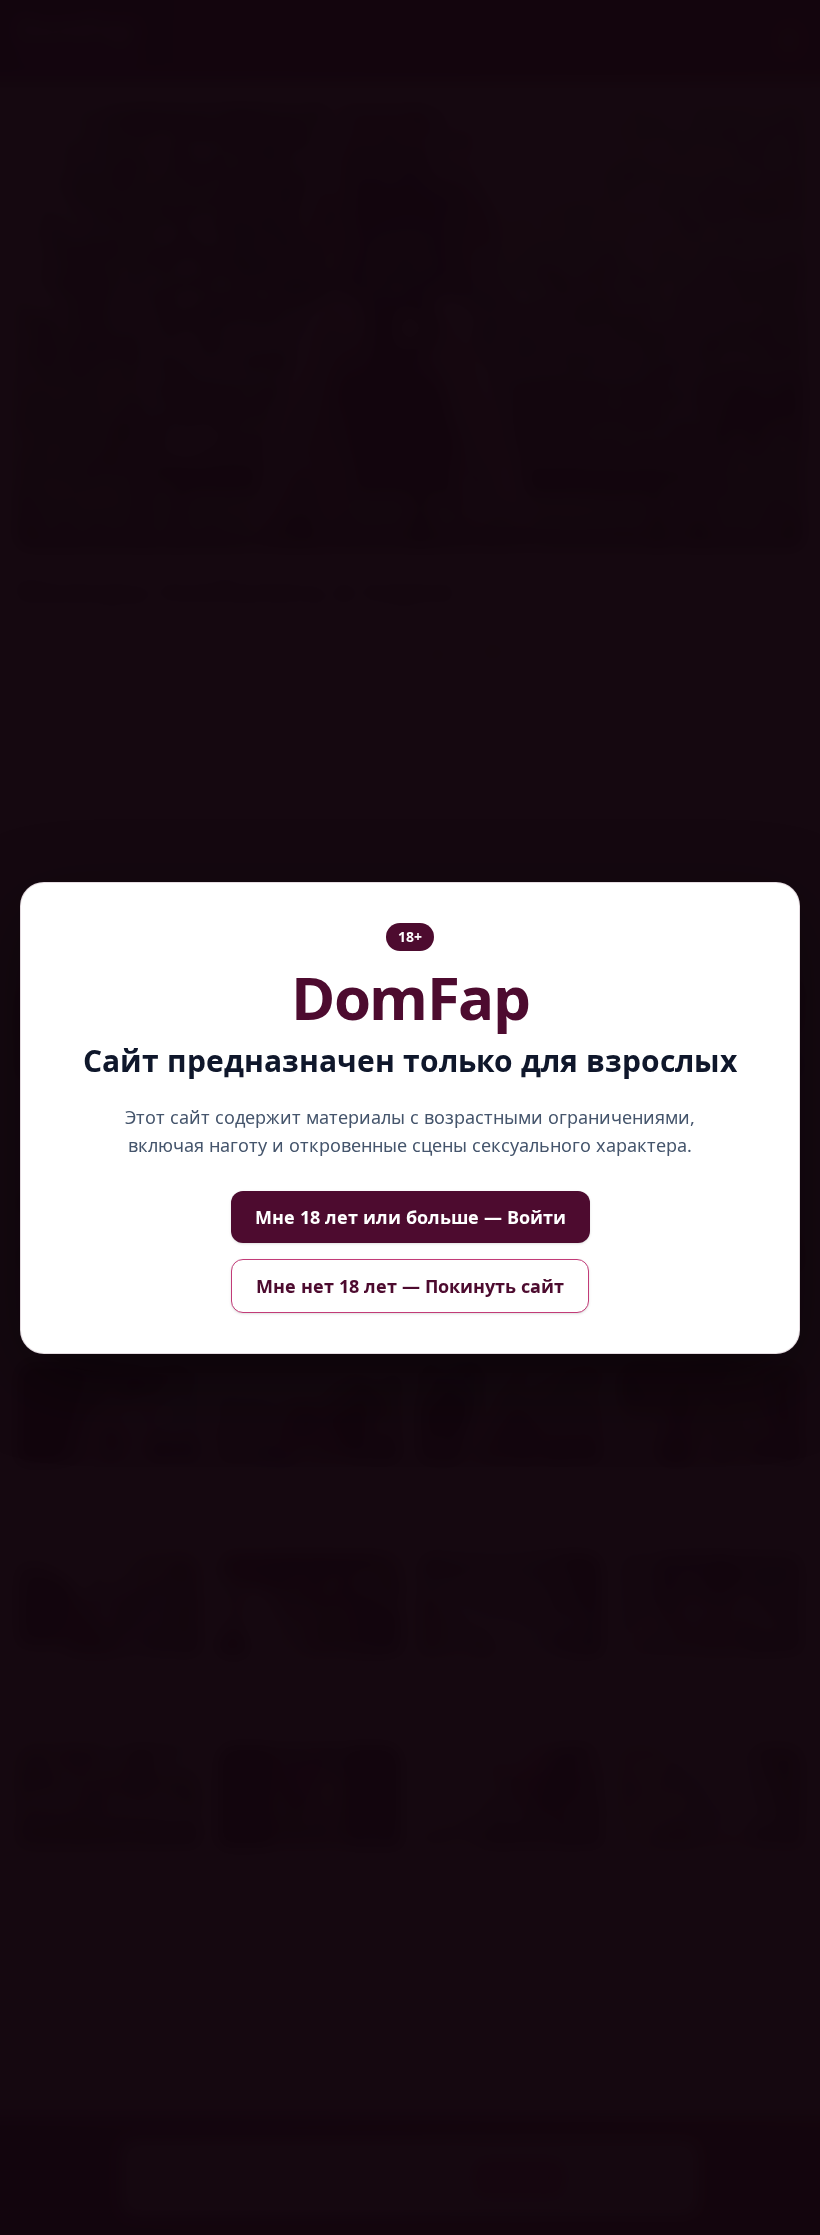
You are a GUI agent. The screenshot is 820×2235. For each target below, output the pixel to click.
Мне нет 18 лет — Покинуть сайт (410, 1286)
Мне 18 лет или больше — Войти (410, 1217)
